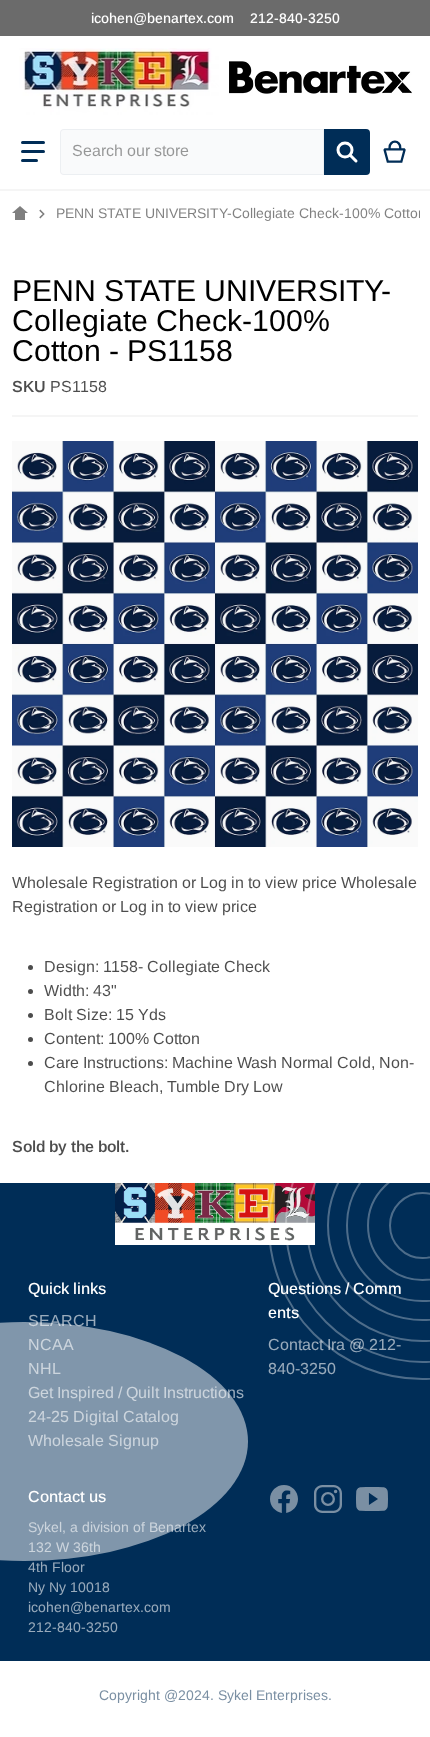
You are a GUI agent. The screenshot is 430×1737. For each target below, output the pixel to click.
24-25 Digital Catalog (103, 1416)
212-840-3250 (295, 18)
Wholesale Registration (95, 882)
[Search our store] (347, 152)
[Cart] (395, 152)
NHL (44, 1368)
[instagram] (328, 1499)
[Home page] (20, 214)
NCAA (51, 1344)
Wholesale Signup (93, 1440)
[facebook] (284, 1499)
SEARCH (62, 1320)
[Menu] (33, 152)
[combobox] (192, 152)
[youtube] (372, 1499)
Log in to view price (268, 882)
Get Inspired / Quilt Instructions (136, 1392)
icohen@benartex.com (162, 18)
